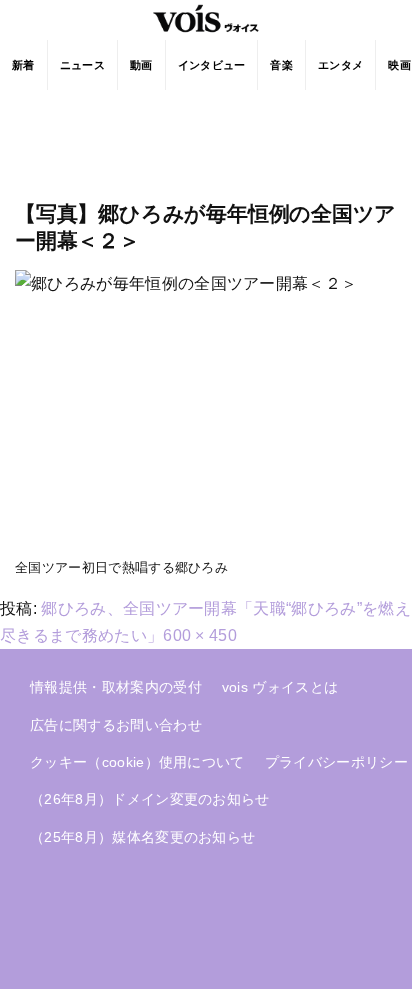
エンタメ (340, 65)
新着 (23, 65)
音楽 (281, 65)
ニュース (82, 65)
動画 (141, 65)
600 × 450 (200, 635)
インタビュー (212, 65)
